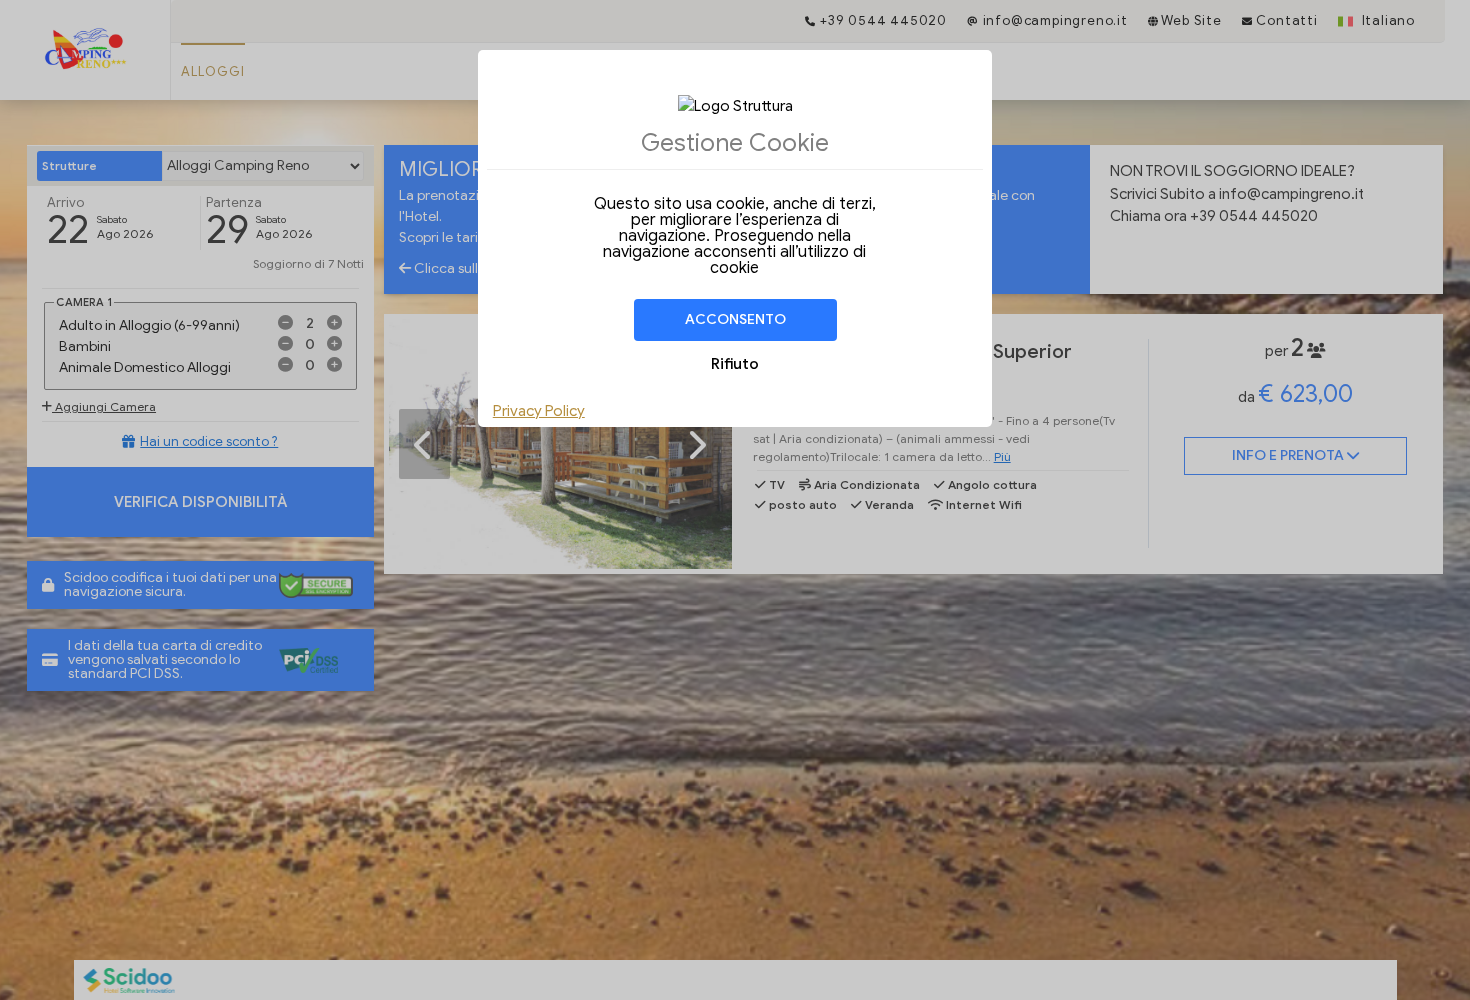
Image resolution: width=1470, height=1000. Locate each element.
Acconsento (735, 319)
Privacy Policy (539, 411)
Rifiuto (735, 364)
